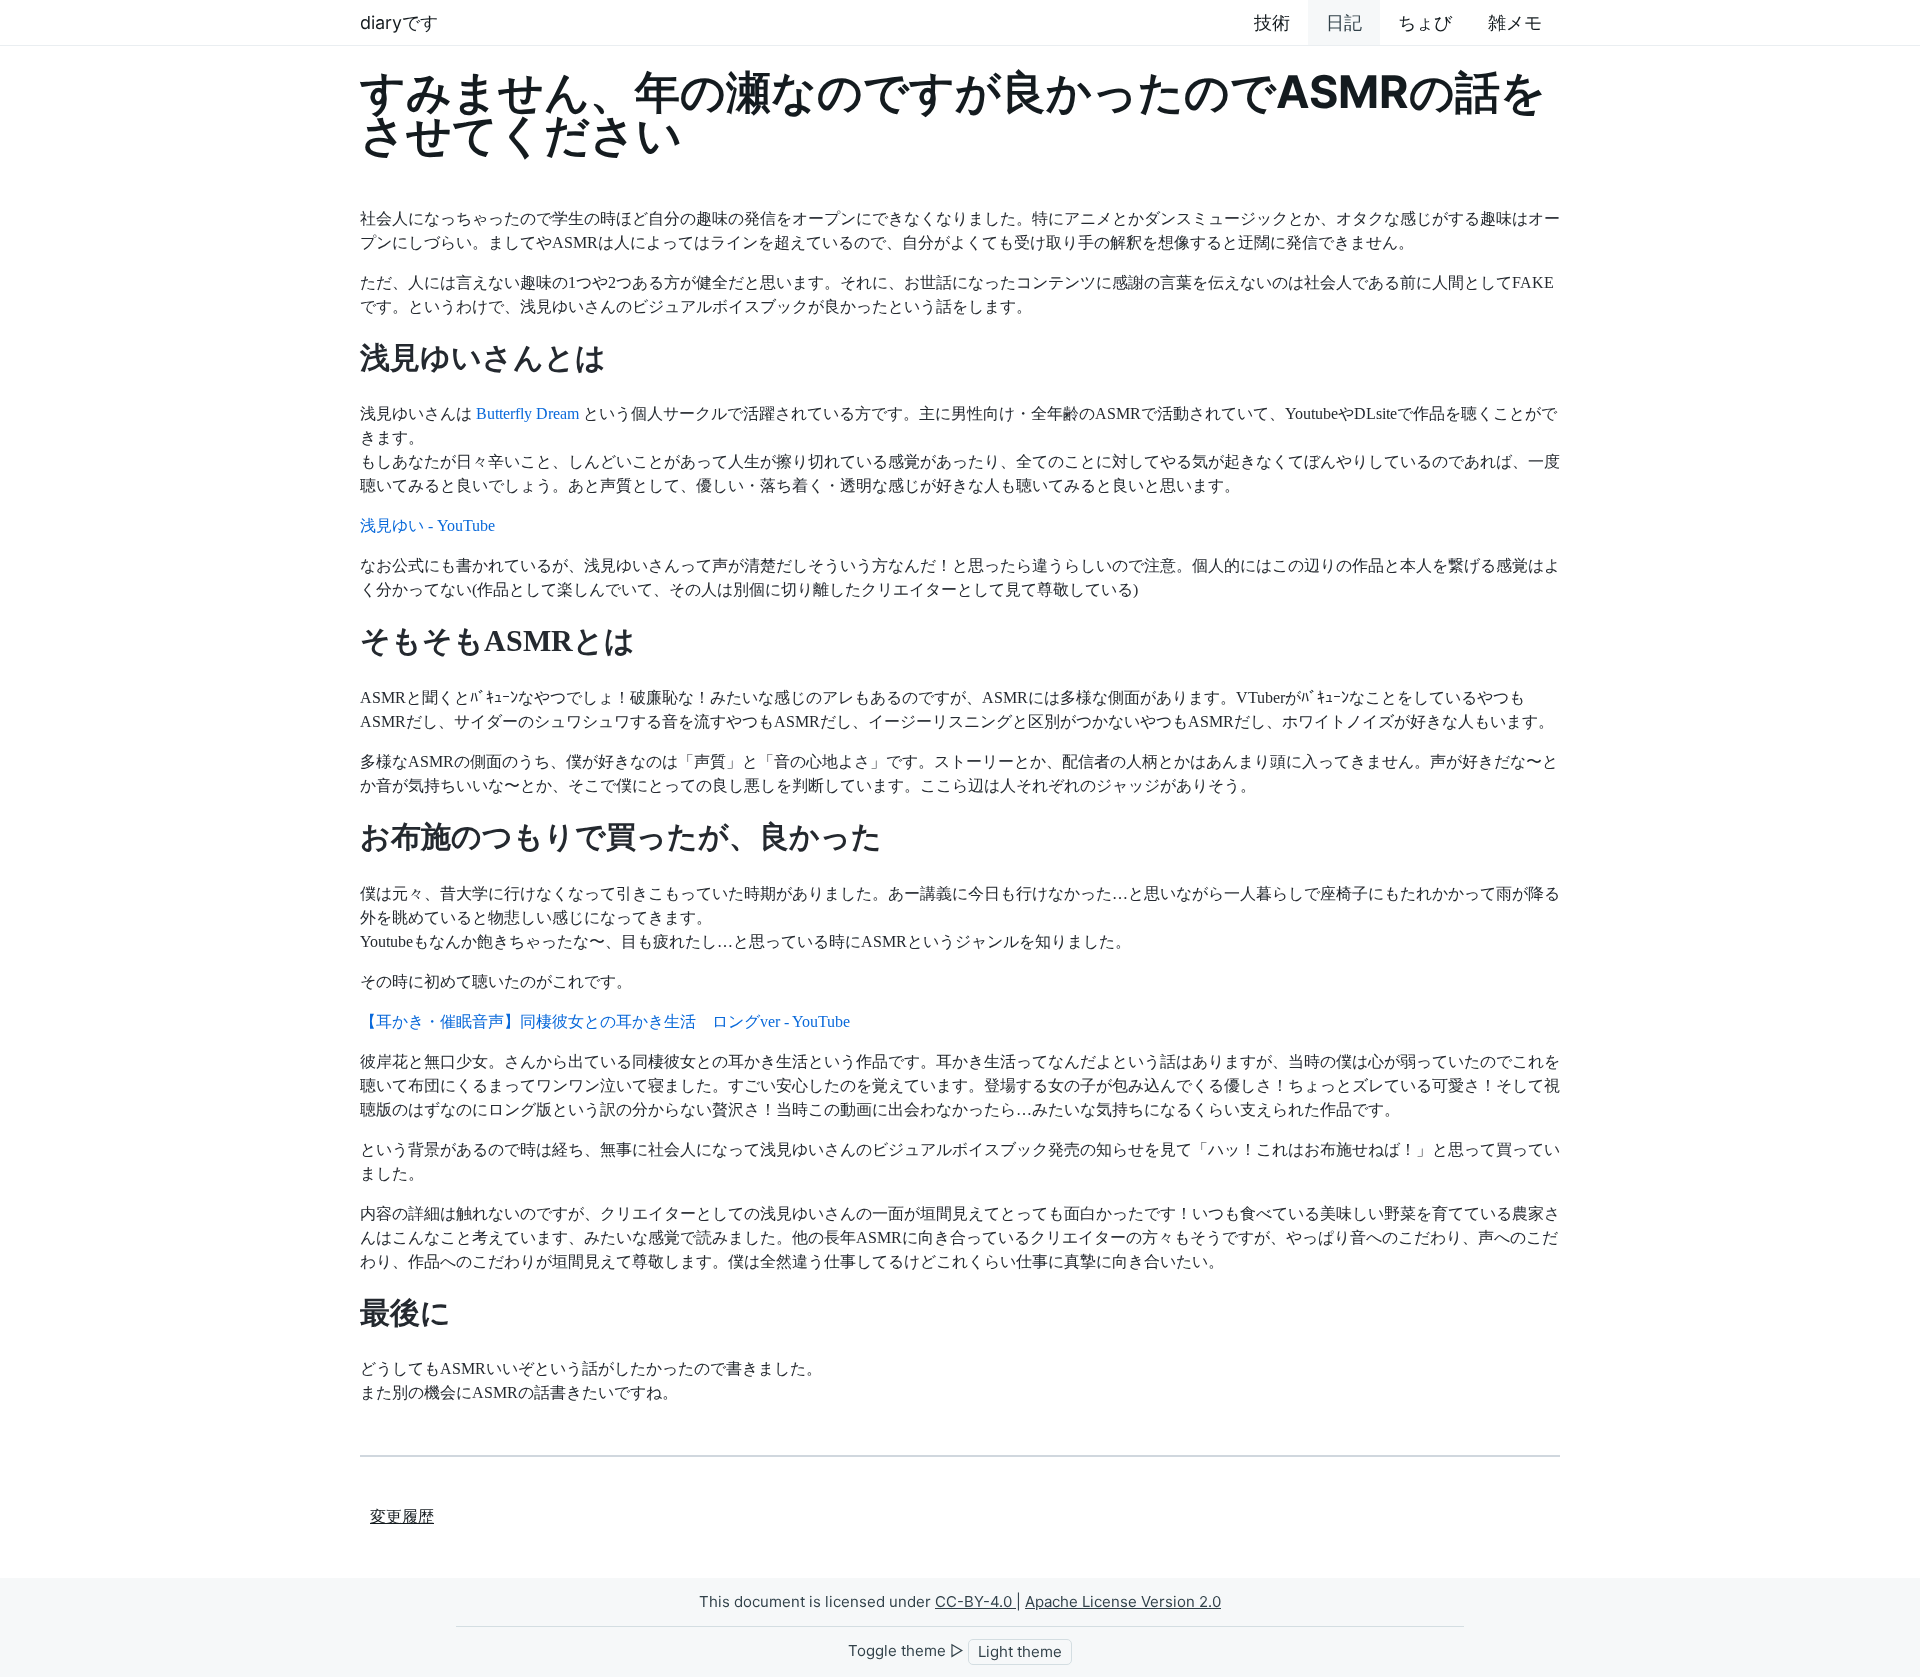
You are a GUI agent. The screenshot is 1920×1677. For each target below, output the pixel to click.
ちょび (1425, 22)
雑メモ (1515, 22)
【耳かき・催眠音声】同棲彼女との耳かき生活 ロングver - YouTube (605, 1021)
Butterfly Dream (527, 413)
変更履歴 (402, 1516)
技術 (1272, 22)
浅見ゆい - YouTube (427, 525)
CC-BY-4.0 (975, 1601)
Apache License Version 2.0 (1123, 1601)
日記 (1344, 22)
